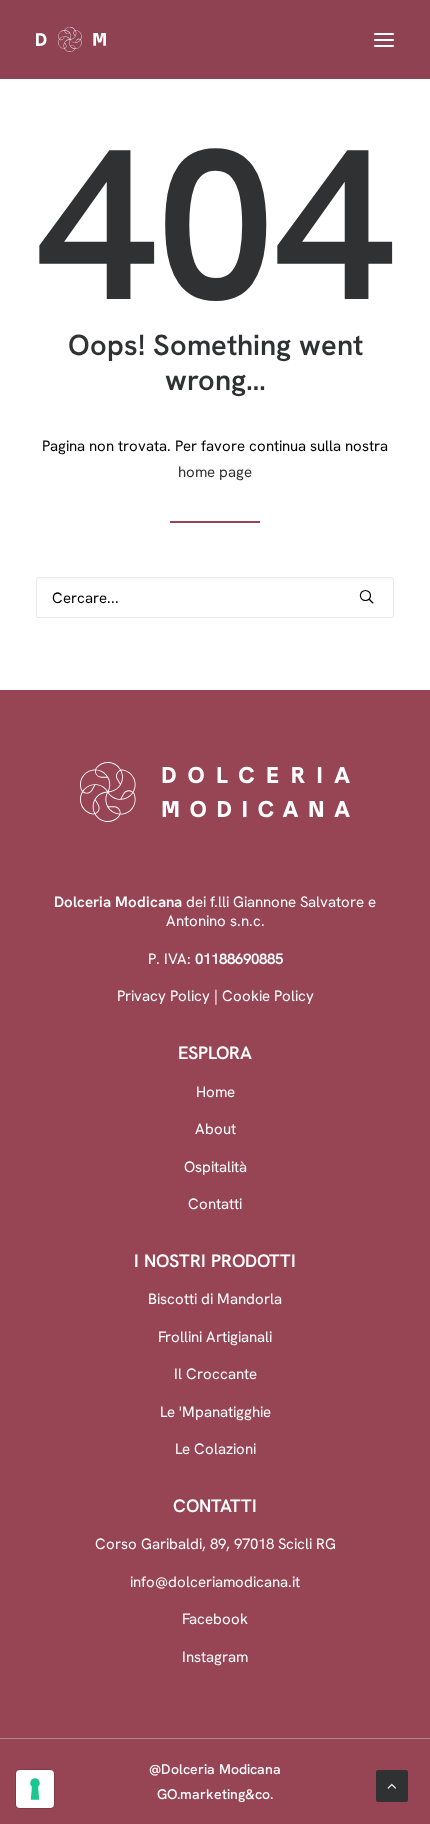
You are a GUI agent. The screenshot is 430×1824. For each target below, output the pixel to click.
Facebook (215, 1618)
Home (215, 1091)
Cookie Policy (268, 995)
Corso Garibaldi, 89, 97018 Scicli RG (215, 1543)
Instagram (215, 1656)
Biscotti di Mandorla (215, 1298)
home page (215, 471)
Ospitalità (215, 1166)
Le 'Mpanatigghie (215, 1411)
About (215, 1128)
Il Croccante (215, 1373)
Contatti (215, 1203)
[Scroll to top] (392, 1784)
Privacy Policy (163, 995)
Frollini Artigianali (215, 1336)
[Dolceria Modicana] (209, 39)
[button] (384, 39)
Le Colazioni (215, 1448)
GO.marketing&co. (215, 1794)
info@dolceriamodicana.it (215, 1581)
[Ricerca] (215, 597)
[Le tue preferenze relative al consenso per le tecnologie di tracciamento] (35, 1789)
